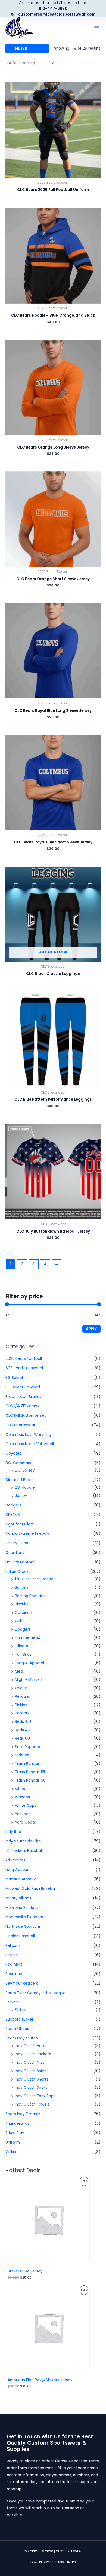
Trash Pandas (27, 1764)
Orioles (21, 1688)
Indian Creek (17, 1572)
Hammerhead (28, 1638)
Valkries (13, 2152)
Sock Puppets (27, 1747)
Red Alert (14, 1964)
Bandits (22, 1587)
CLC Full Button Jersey (26, 1416)
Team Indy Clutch (22, 2038)
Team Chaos (17, 2029)
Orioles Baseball (20, 1936)
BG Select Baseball (23, 1387)
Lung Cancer (17, 1870)
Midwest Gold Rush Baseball (31, 1889)
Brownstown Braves (23, 1397)
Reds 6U (22, 1738)
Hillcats (21, 1646)
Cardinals (24, 1613)
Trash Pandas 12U (31, 1772)
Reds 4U (23, 1730)
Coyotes (13, 1453)
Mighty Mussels (29, 1680)
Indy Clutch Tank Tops (35, 2096)
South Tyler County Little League (35, 1993)
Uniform (13, 2142)
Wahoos (22, 1797)
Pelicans (22, 1696)
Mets (19, 1671)
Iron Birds (23, 1655)
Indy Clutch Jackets (33, 2054)
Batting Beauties (30, 1596)
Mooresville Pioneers (24, 1917)
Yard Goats (25, 1822)
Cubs (20, 1621)
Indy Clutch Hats (30, 2046)
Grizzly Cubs (17, 1543)
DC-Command (19, 1463)
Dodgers (13, 1505)
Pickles (21, 1705)
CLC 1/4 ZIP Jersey (22, 1406)
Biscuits (22, 1604)
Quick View (53, 174)
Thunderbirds (17, 2124)
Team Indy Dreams (23, 2114)
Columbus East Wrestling (28, 1435)
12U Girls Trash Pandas (35, 1579)
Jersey (21, 1496)
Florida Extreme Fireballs (28, 1534)
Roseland (14, 1974)
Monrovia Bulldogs (22, 1908)
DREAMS (13, 1515)
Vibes (20, 1789)
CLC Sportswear (20, 1425)
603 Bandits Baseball (25, 1368)
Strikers (12, 2002)
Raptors (22, 1713)
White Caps (26, 1805)
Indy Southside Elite (23, 1841)
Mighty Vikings (18, 1898)
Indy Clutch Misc (30, 2062)
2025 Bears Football (24, 1359)
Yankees (23, 1814)
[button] (97, 28)
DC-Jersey (25, 1470)
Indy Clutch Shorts (32, 2079)
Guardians (15, 1553)
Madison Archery (21, 1879)
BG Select (14, 1378)
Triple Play (15, 2133)
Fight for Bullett (20, 1524)
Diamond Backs (20, 1480)
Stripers (22, 1755)
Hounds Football (20, 1562)
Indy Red (13, 1832)
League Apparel (29, 1663)
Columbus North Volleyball (30, 1444)
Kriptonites (15, 1860)
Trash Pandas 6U (30, 1780)
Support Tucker (19, 2019)
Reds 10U (23, 1722)
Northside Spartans (23, 1926)
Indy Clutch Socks (31, 2088)
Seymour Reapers (22, 1983)
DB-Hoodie (25, 1487)
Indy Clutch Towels (32, 2104)
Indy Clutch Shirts (31, 2071)
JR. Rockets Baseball (24, 1851)
